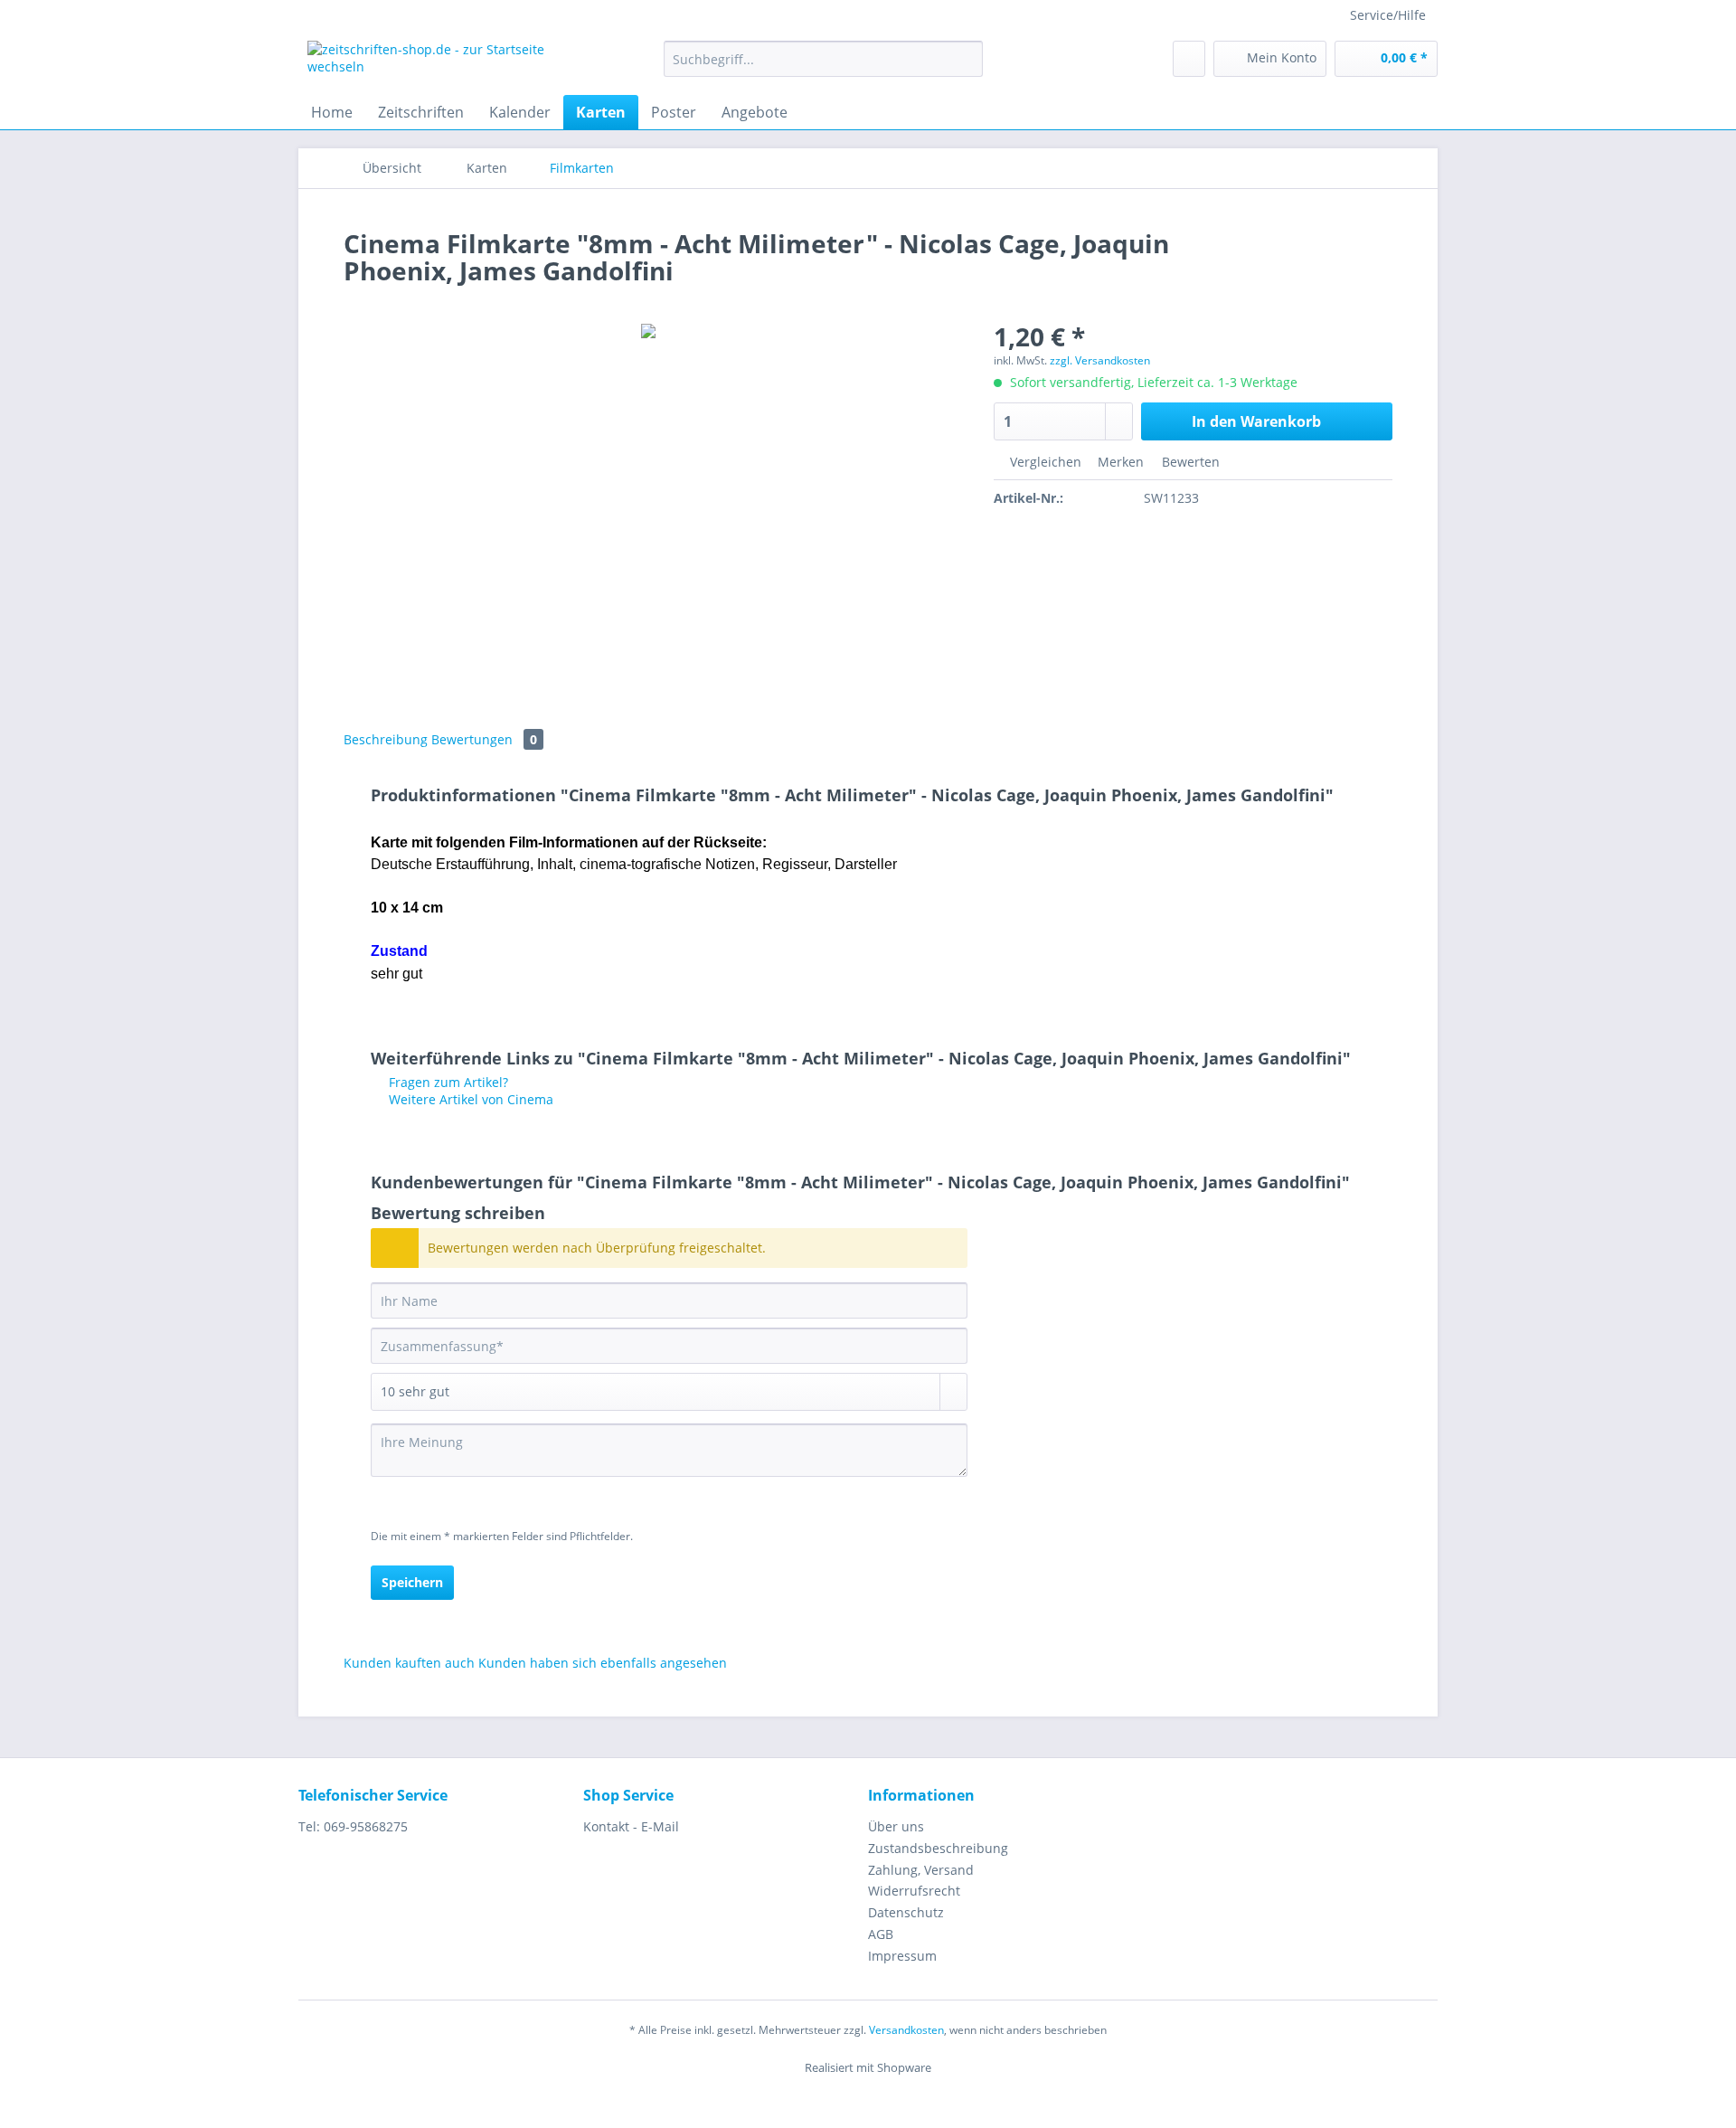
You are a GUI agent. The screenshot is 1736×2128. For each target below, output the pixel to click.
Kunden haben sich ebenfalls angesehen (603, 1663)
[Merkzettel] (1189, 59)
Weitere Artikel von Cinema (469, 1099)
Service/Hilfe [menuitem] (1388, 15)
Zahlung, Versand (921, 1870)
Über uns (896, 1826)
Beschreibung (386, 739)
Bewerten (1189, 462)
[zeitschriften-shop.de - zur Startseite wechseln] (444, 63)
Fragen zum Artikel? (447, 1082)
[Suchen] (966, 59)
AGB (881, 1934)
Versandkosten (906, 2030)
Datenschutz (906, 1912)
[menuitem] (823, 67)
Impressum (902, 1956)
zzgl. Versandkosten (1100, 360)
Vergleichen (1044, 462)
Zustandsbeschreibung (938, 1848)
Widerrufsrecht (914, 1891)
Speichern (412, 1582)
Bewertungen (484, 739)
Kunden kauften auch (409, 1663)
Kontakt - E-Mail (631, 1826)
